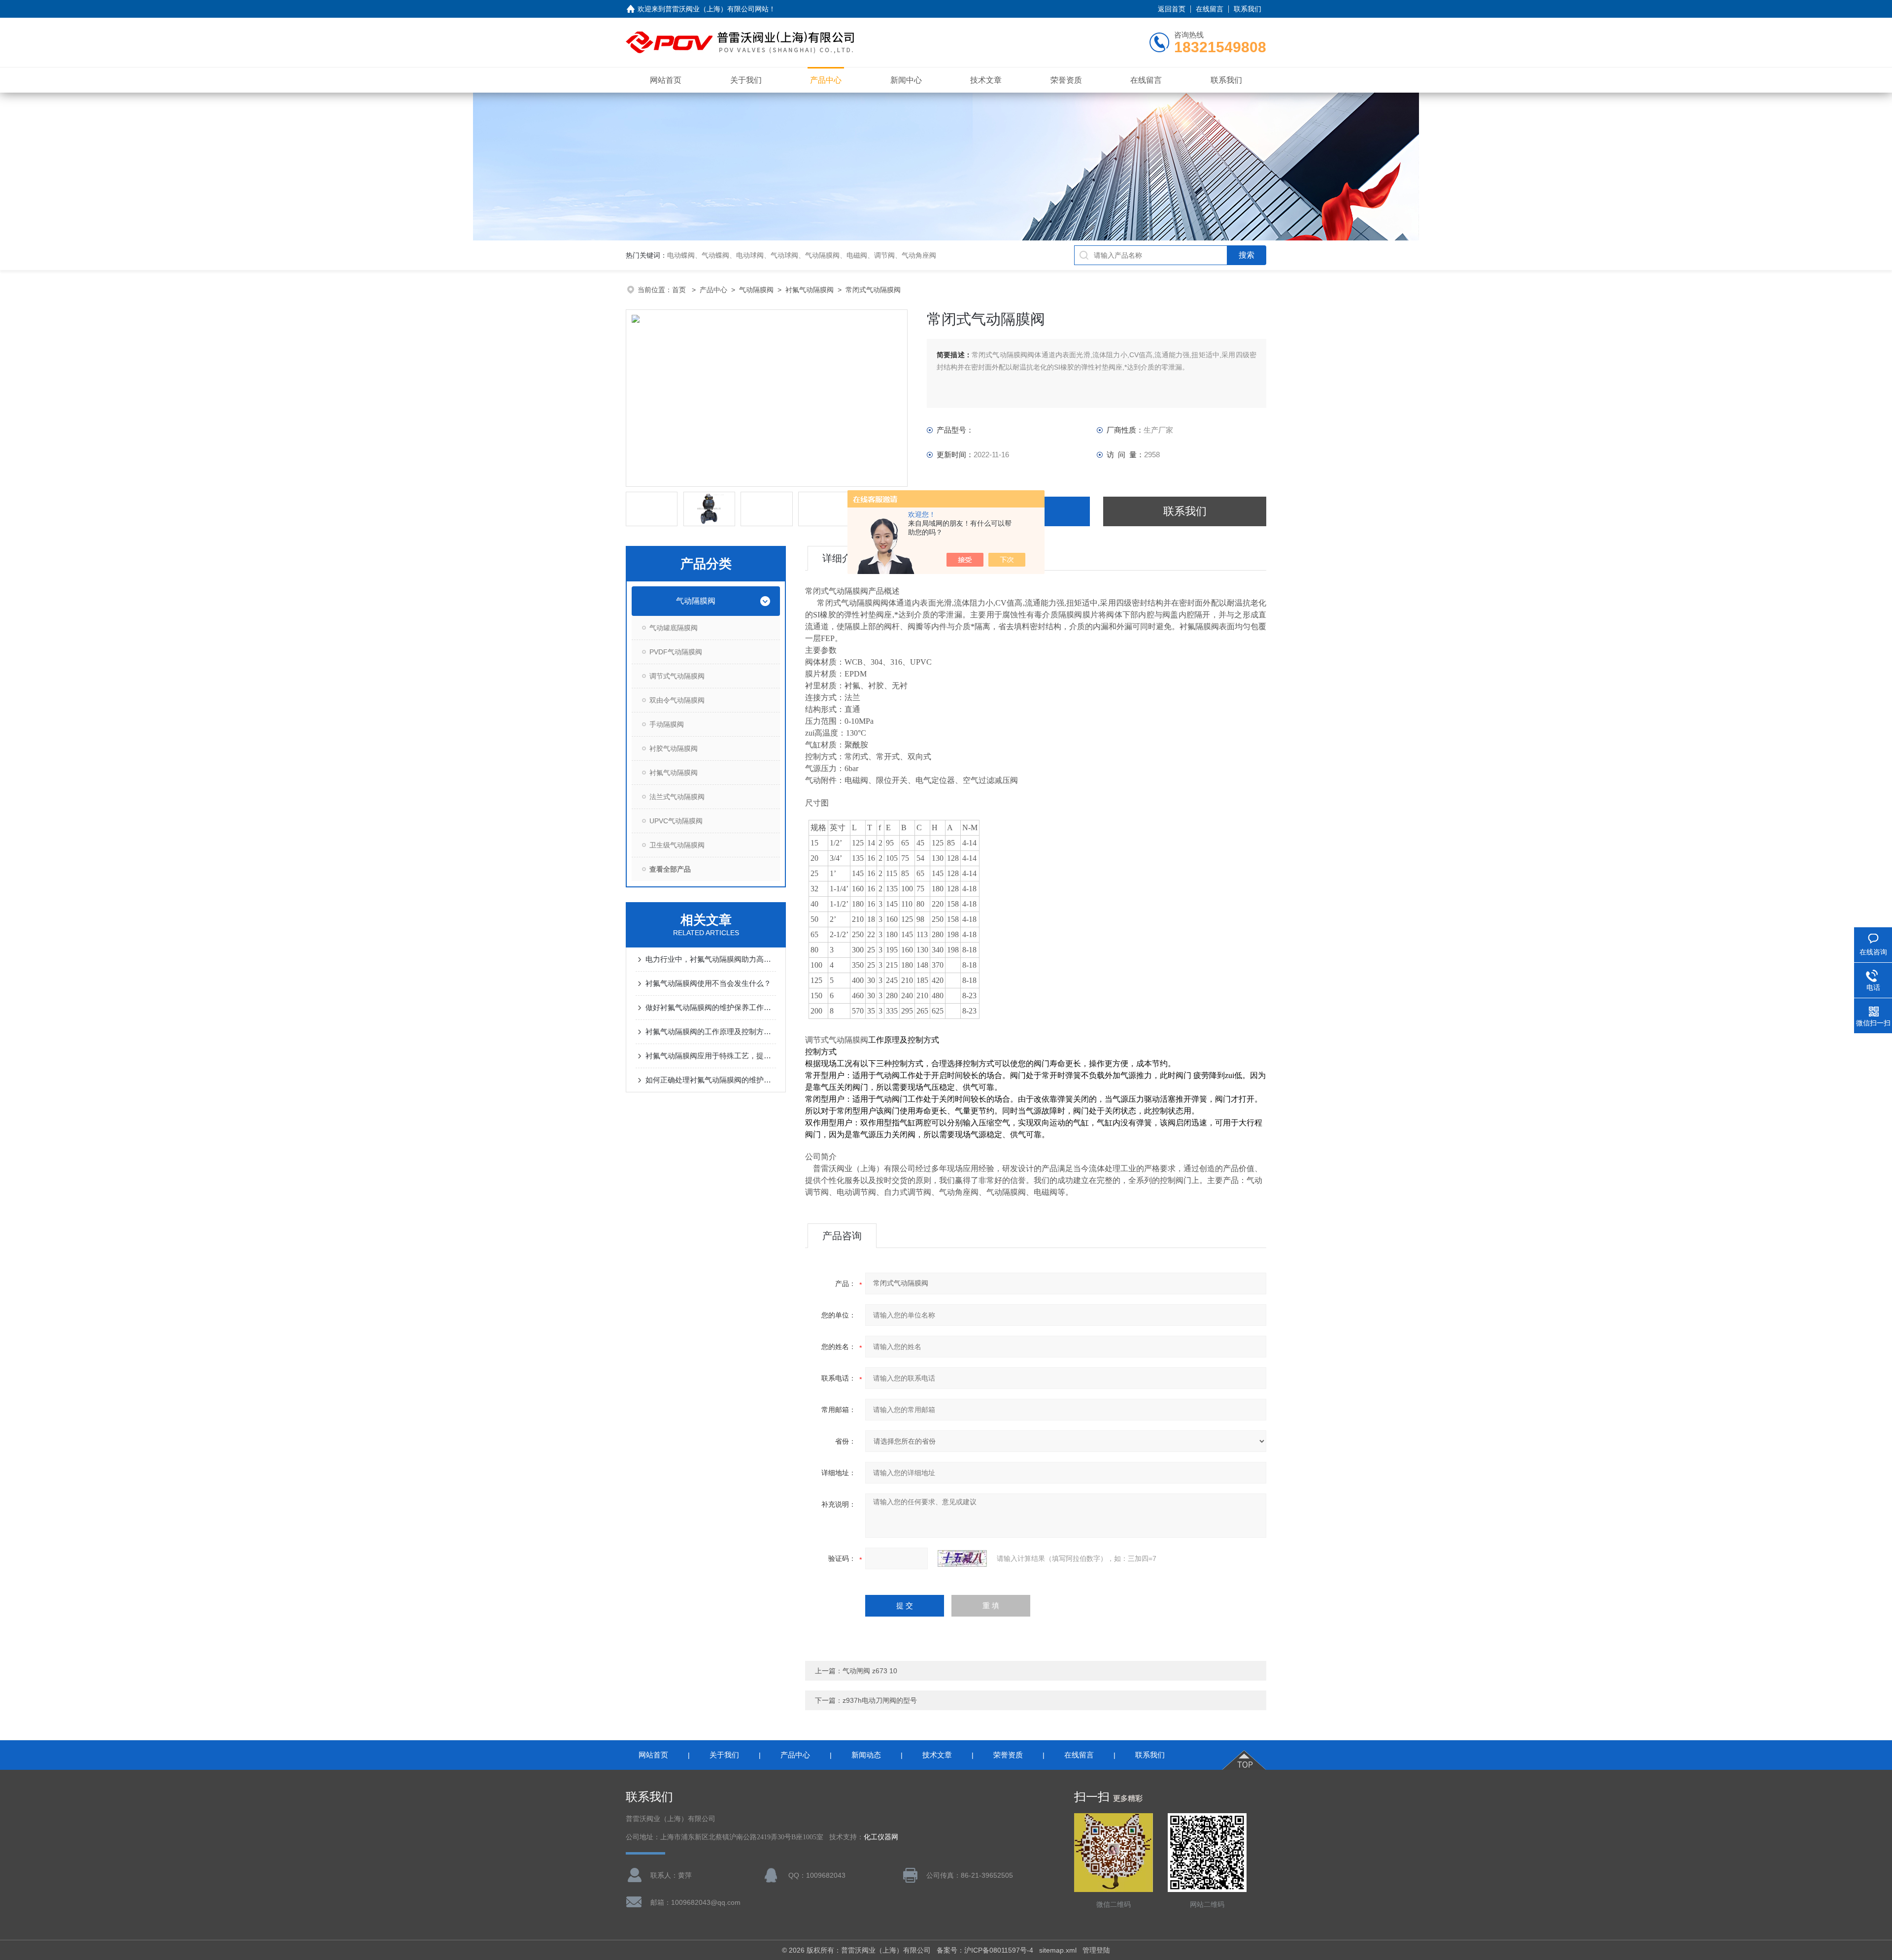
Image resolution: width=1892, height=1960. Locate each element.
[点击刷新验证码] (962, 1558)
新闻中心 (906, 80)
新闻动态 (866, 1755)
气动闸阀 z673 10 (870, 1671)
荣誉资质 (1066, 80)
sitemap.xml (1058, 1950)
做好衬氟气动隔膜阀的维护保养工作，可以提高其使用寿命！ (711, 1007)
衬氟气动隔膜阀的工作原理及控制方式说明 (711, 1031)
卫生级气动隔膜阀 (677, 845)
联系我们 (1248, 9)
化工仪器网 (881, 1837)
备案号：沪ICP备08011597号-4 (985, 1950)
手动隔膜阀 (667, 724)
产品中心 (826, 80)
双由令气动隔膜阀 (677, 700)
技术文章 (986, 80)
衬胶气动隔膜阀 (674, 748)
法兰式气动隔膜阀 (677, 797)
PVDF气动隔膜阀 (676, 652)
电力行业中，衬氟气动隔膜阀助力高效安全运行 (711, 959)
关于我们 (746, 80)
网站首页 (666, 80)
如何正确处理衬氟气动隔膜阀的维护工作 (711, 1080)
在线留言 (1210, 9)
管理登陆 (1096, 1950)
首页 (680, 290)
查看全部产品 (670, 869)
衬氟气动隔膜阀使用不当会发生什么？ (708, 983)
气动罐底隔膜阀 (674, 628)
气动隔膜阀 (756, 290)
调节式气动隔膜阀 (677, 676)
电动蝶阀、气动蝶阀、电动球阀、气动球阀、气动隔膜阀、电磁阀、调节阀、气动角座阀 (802, 255)
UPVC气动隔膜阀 (676, 821)
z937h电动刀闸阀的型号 (880, 1700)
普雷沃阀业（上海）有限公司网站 (717, 9)
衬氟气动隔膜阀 (810, 290)
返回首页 (1172, 9)
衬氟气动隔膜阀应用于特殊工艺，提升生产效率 (711, 1056)
